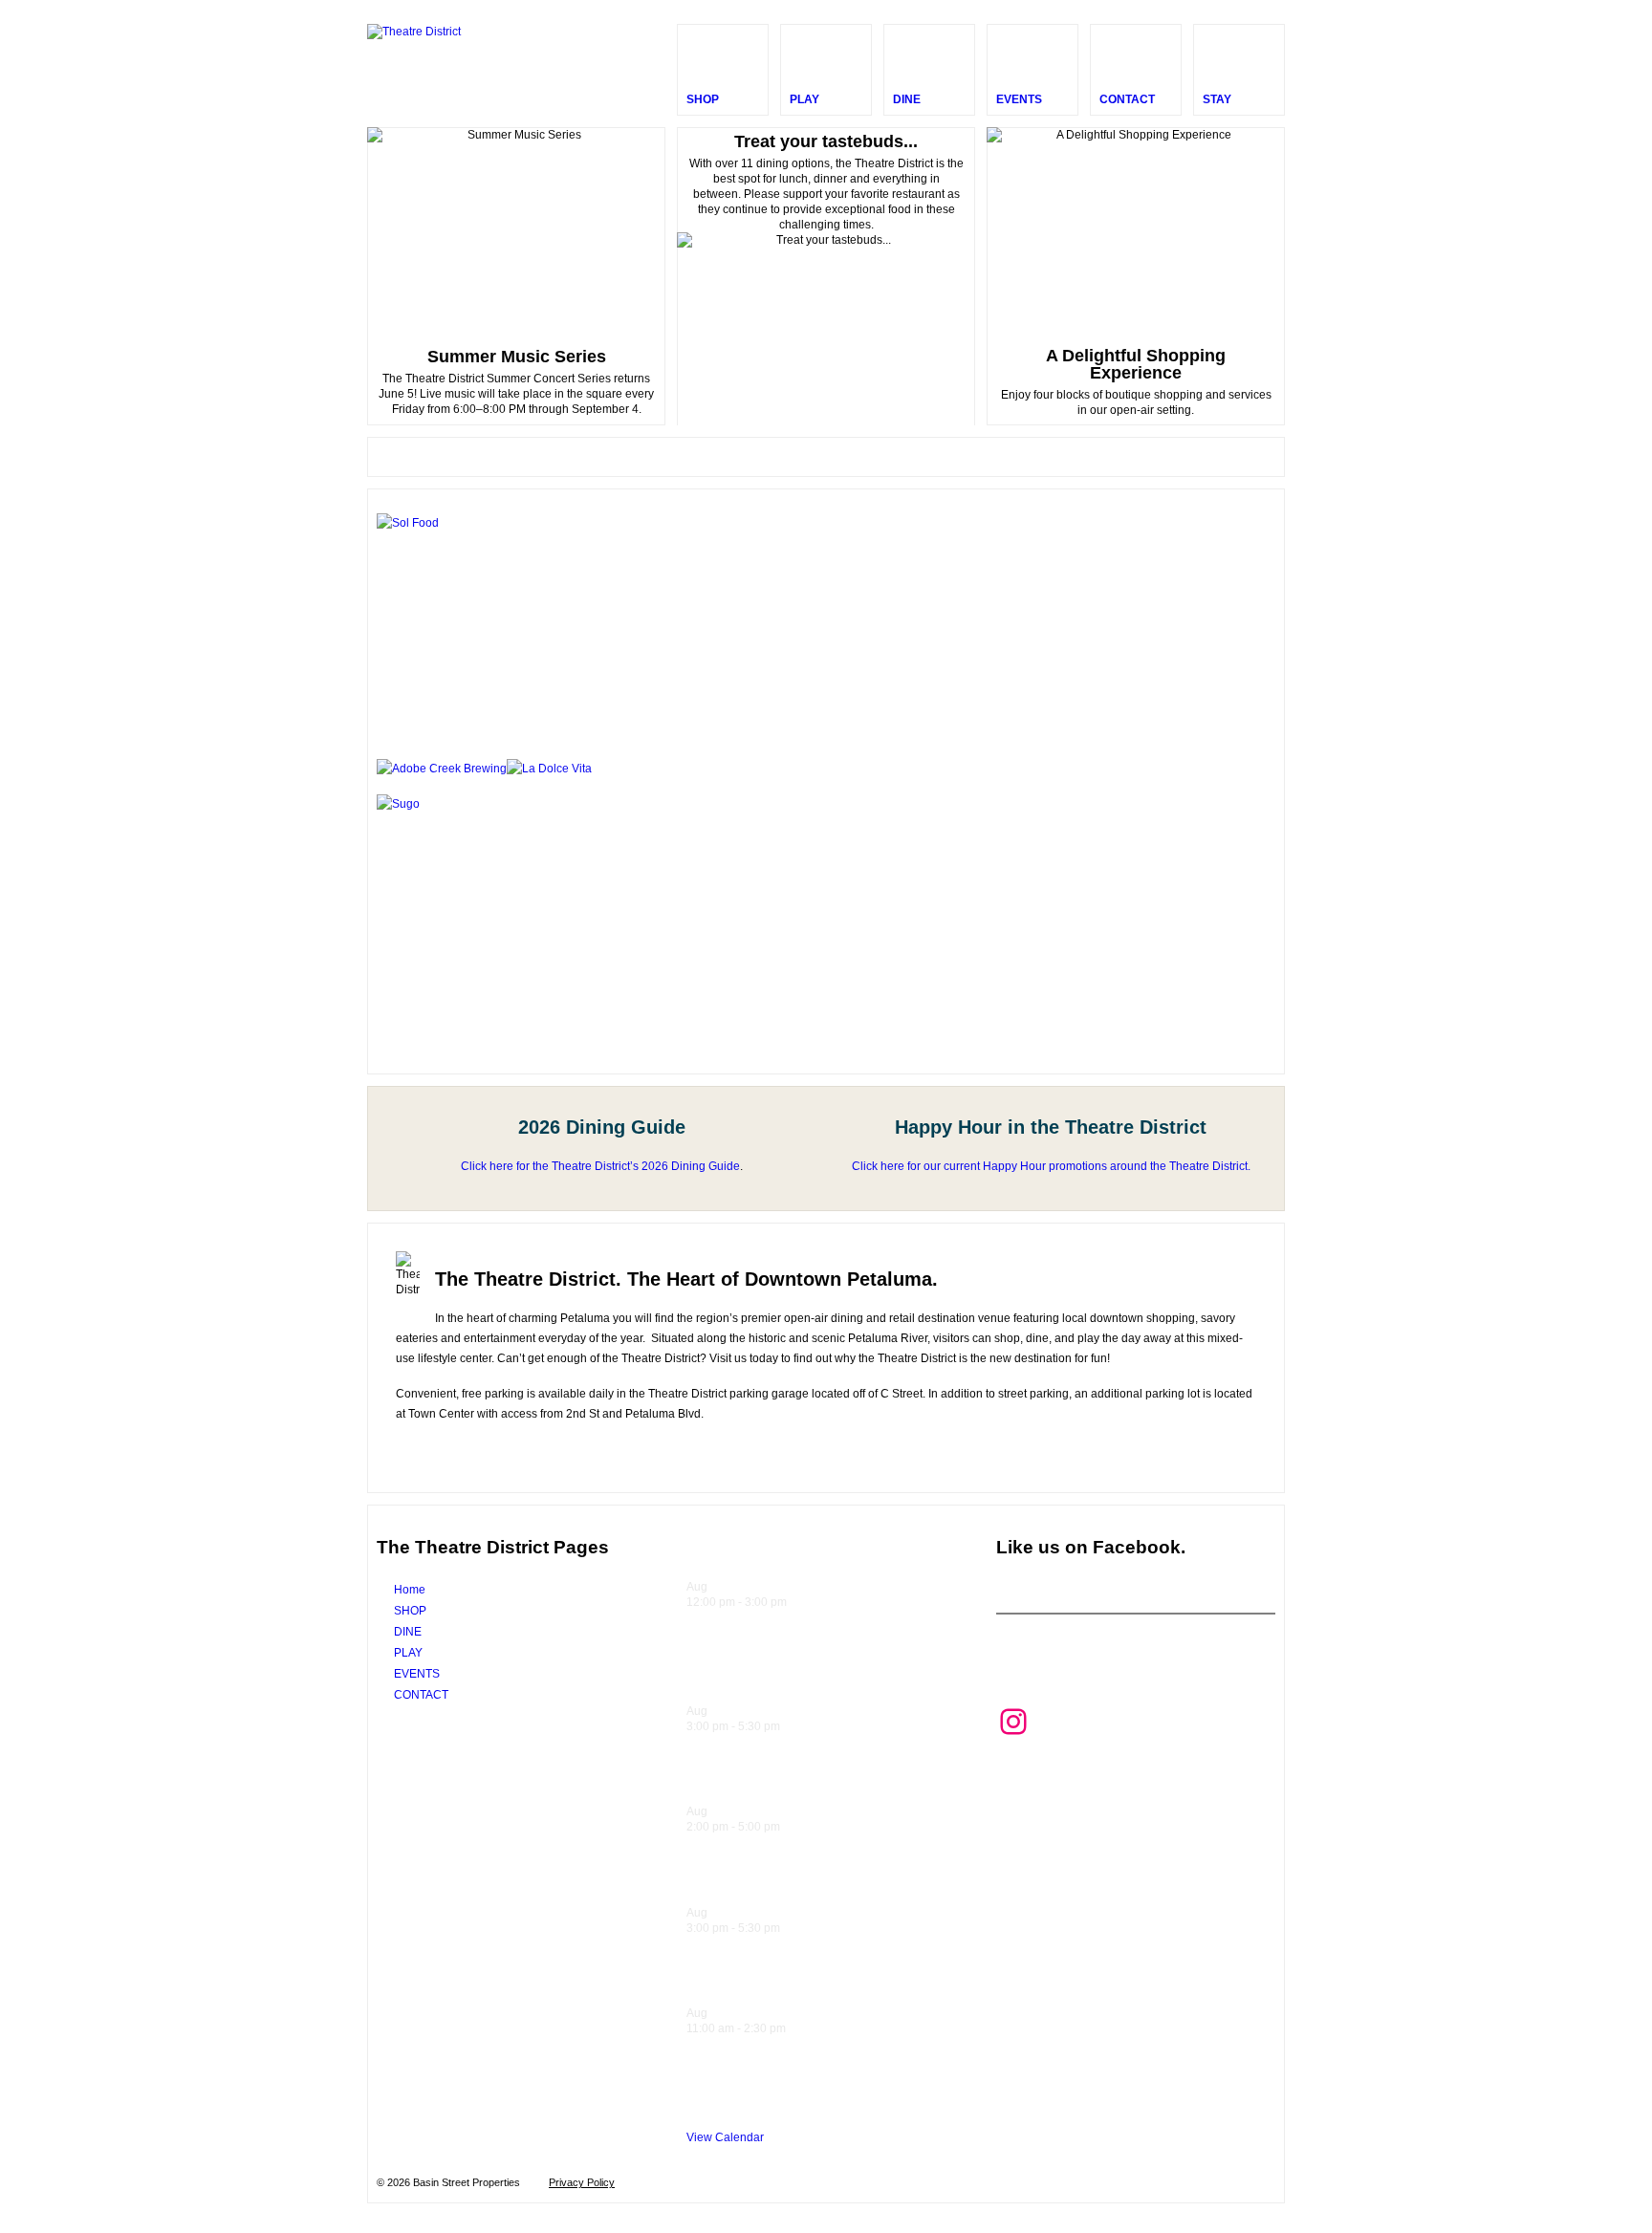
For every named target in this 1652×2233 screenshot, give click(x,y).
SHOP (410, 1611)
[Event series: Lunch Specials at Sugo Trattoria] (796, 1602)
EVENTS (417, 1674)
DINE (408, 1632)
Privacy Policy (582, 2182)
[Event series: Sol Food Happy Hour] (790, 1827)
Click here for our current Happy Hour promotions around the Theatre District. (1051, 1166)
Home (410, 1590)
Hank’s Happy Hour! (768, 1776)
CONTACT (421, 1695)
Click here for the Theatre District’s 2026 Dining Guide (600, 1166)
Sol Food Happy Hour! (777, 1876)
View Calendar (725, 2137)
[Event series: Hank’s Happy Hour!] (790, 1726)
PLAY (408, 1653)
